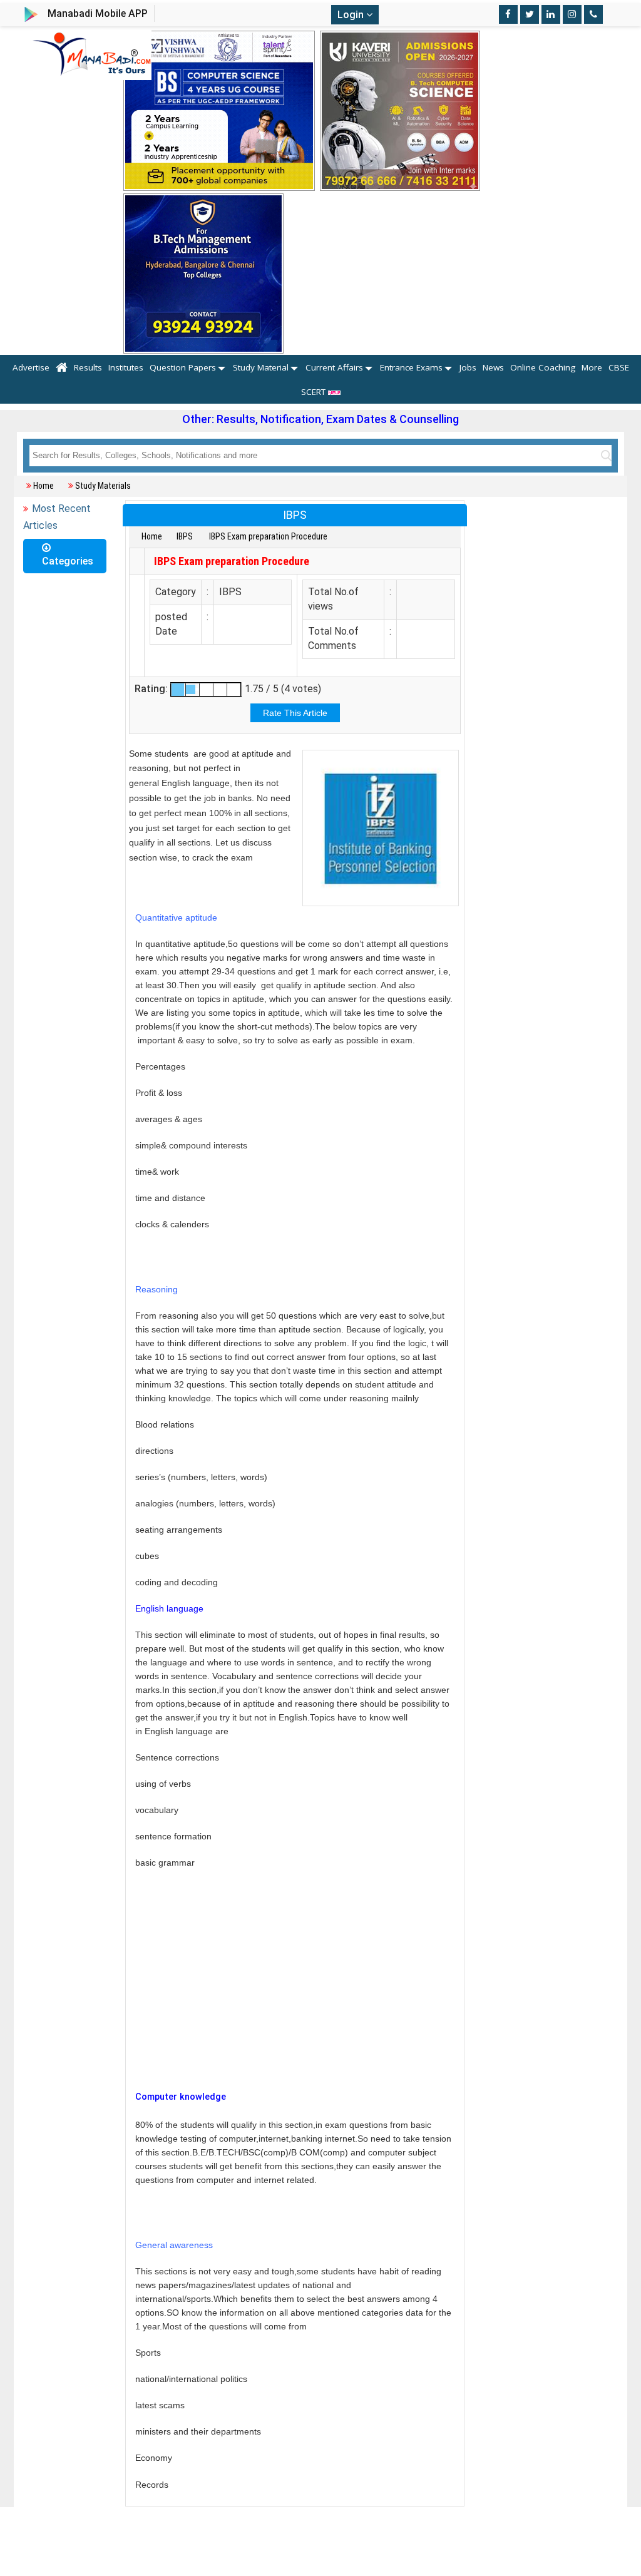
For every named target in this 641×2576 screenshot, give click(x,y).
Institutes (126, 367)
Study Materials (103, 486)
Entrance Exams (411, 367)
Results (88, 367)
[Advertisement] (295, 1993)
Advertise (31, 367)
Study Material (261, 367)
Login (352, 15)
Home (44, 486)
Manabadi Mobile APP (98, 13)
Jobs (468, 367)
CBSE (619, 367)
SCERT (315, 392)
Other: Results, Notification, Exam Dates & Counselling (320, 419)
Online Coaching (543, 367)
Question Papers (183, 367)
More (592, 367)
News (493, 367)
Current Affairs (334, 367)
